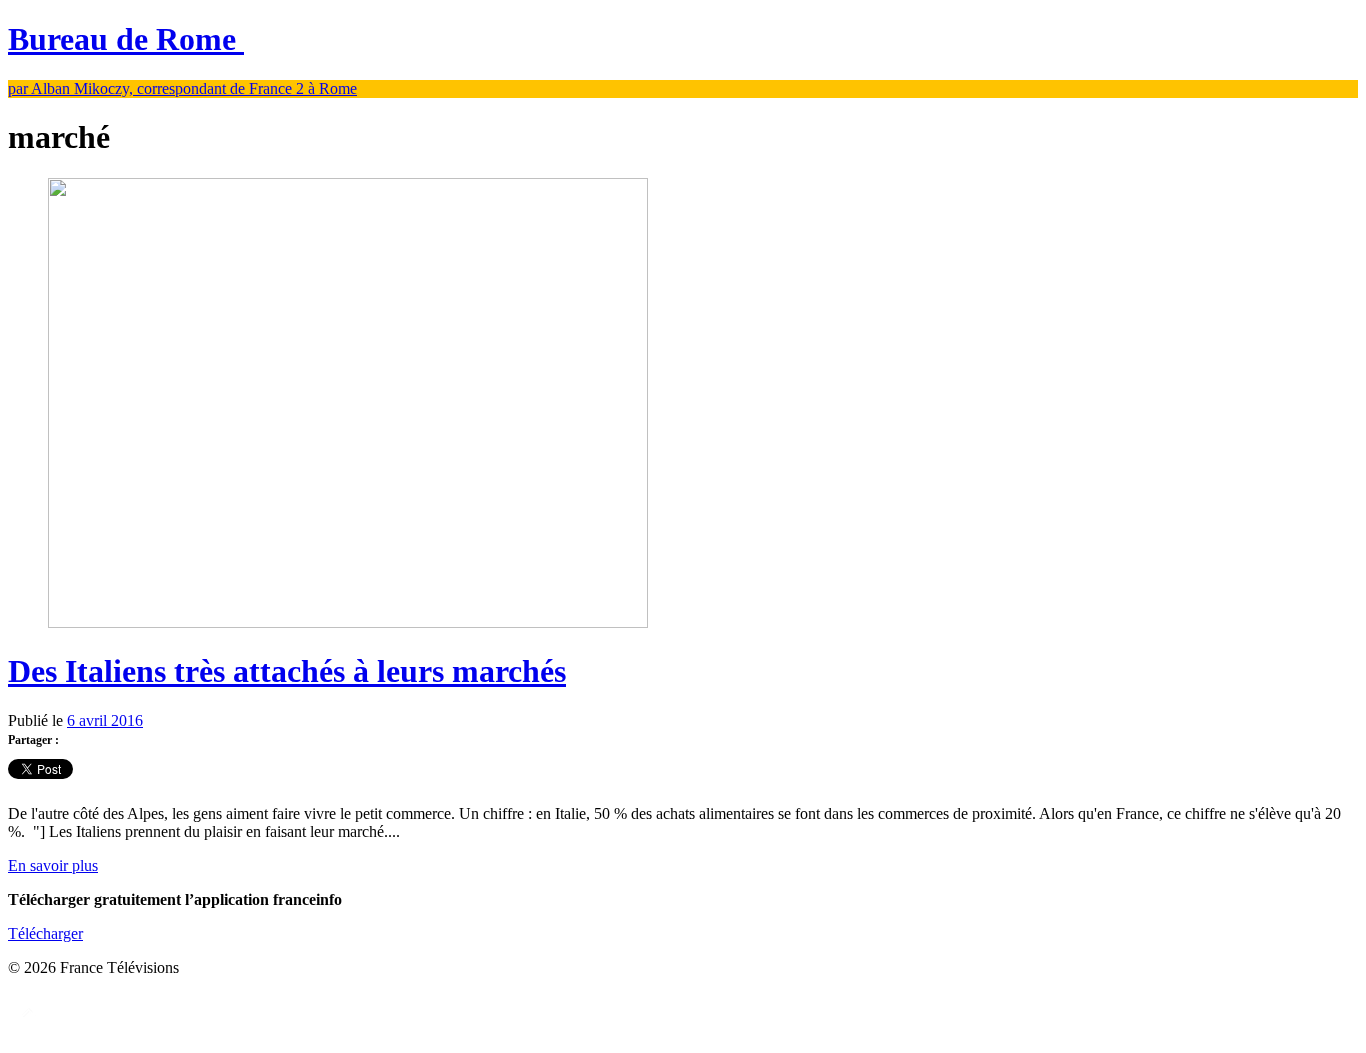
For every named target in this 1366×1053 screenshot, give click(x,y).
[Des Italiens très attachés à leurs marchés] (348, 622)
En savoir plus (53, 865)
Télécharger (45, 933)
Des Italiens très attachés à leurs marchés (287, 671)
